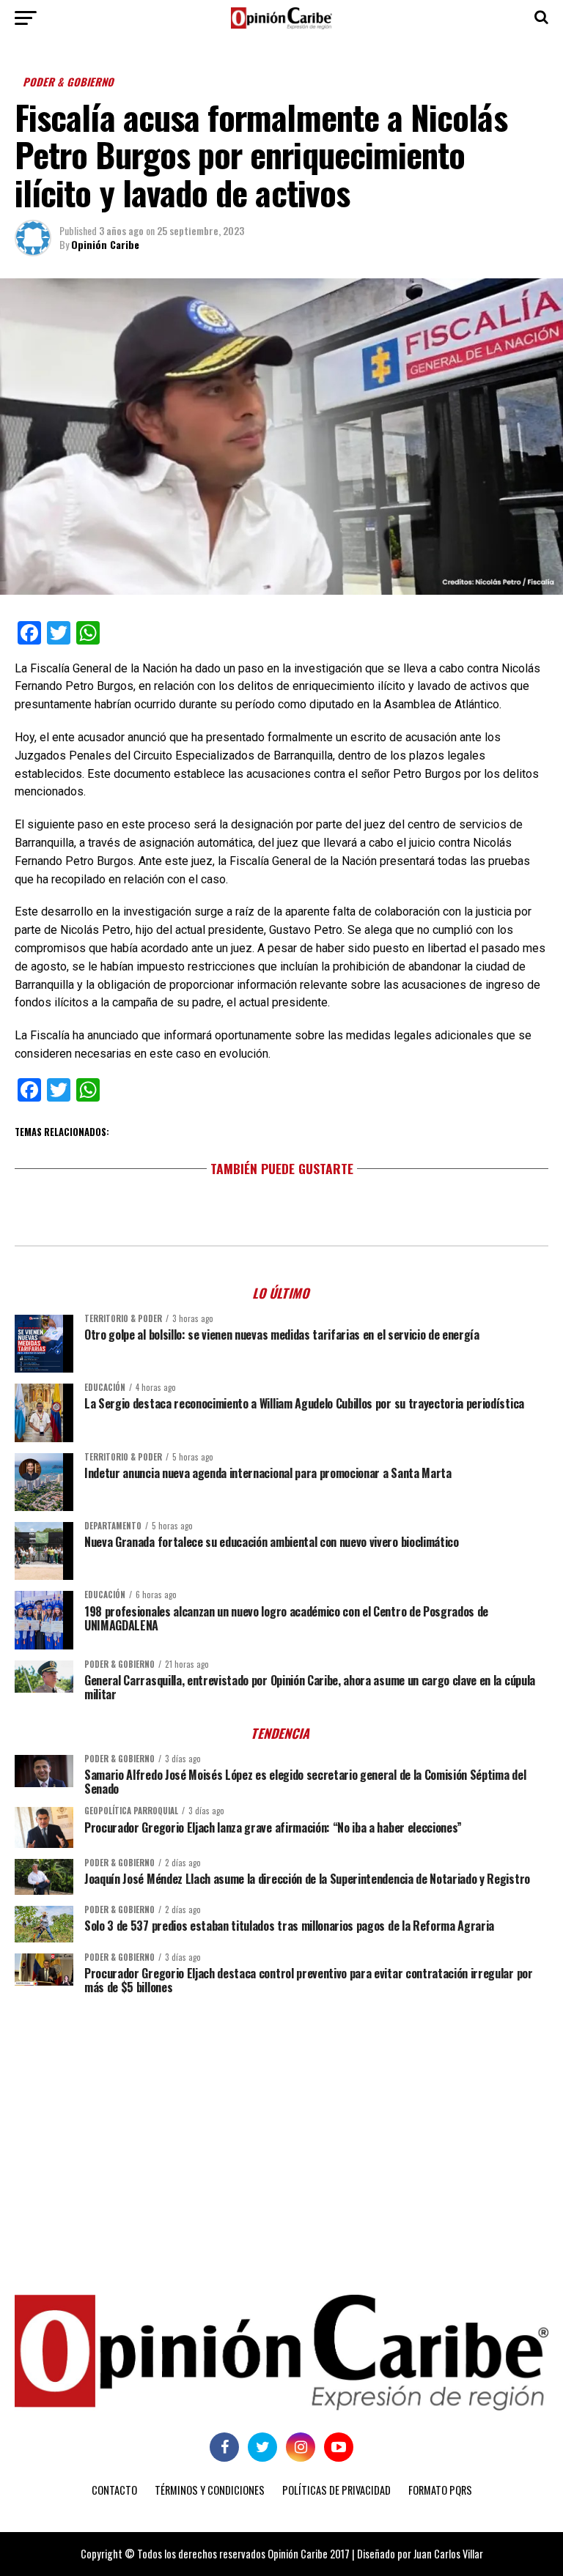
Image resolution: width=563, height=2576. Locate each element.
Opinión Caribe (105, 244)
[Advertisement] (281, 2119)
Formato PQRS (440, 2490)
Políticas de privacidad (336, 2490)
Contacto (114, 2490)
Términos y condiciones (210, 2490)
